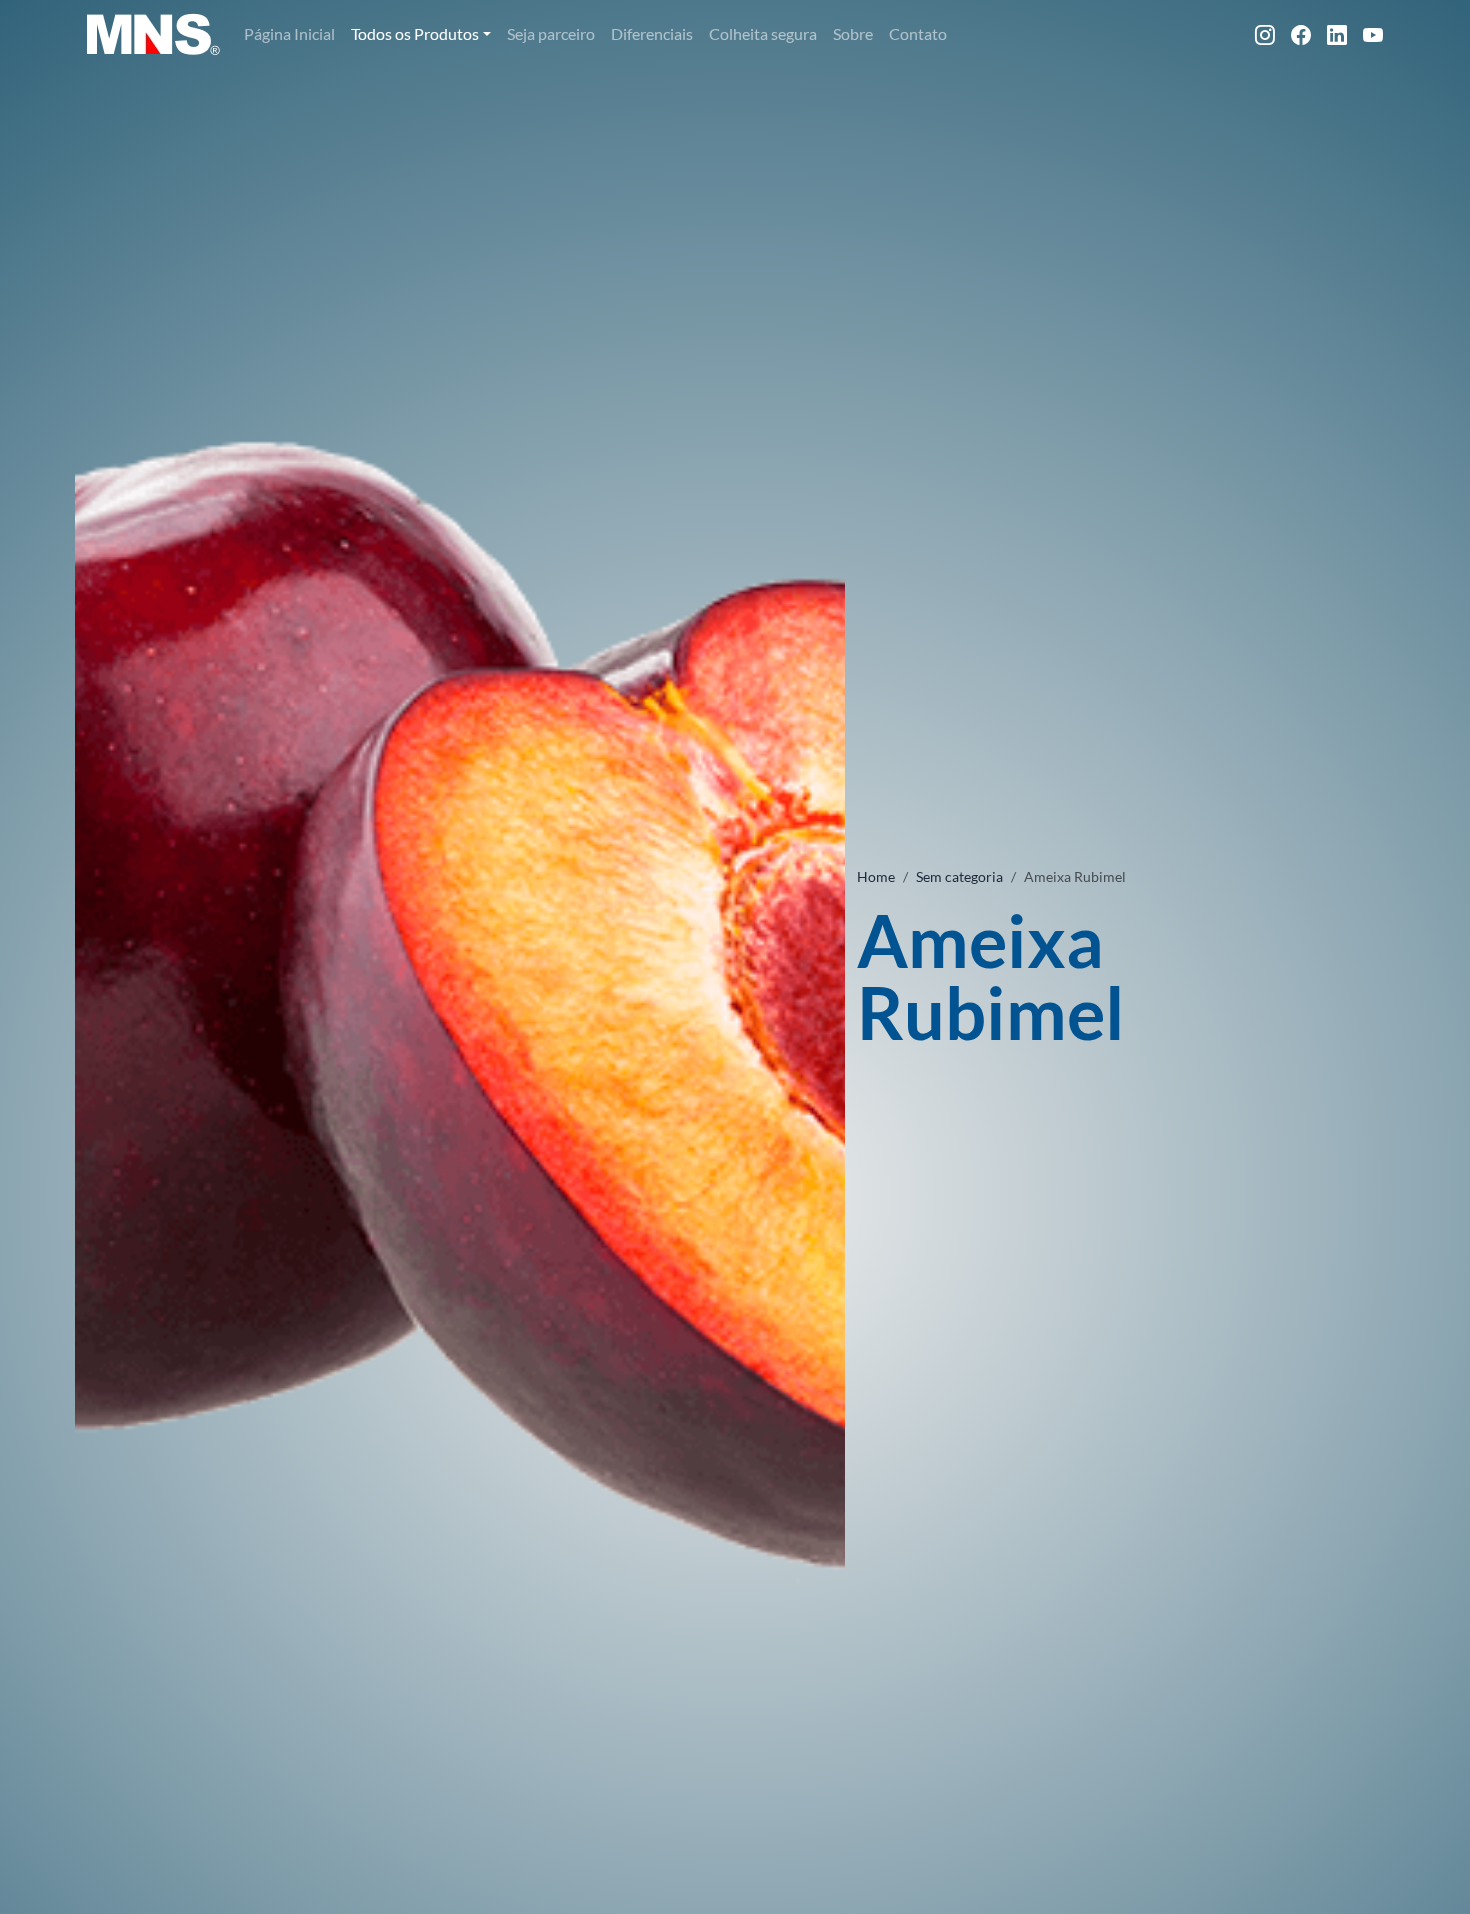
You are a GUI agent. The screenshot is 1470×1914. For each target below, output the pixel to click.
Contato (918, 33)
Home (876, 876)
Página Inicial (289, 33)
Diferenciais (652, 33)
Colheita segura (763, 33)
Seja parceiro (551, 33)
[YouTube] (1373, 34)
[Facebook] (1301, 34)
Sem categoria (959, 876)
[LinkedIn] (1337, 34)
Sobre (853, 33)
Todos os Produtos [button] (415, 33)
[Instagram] (1265, 34)
